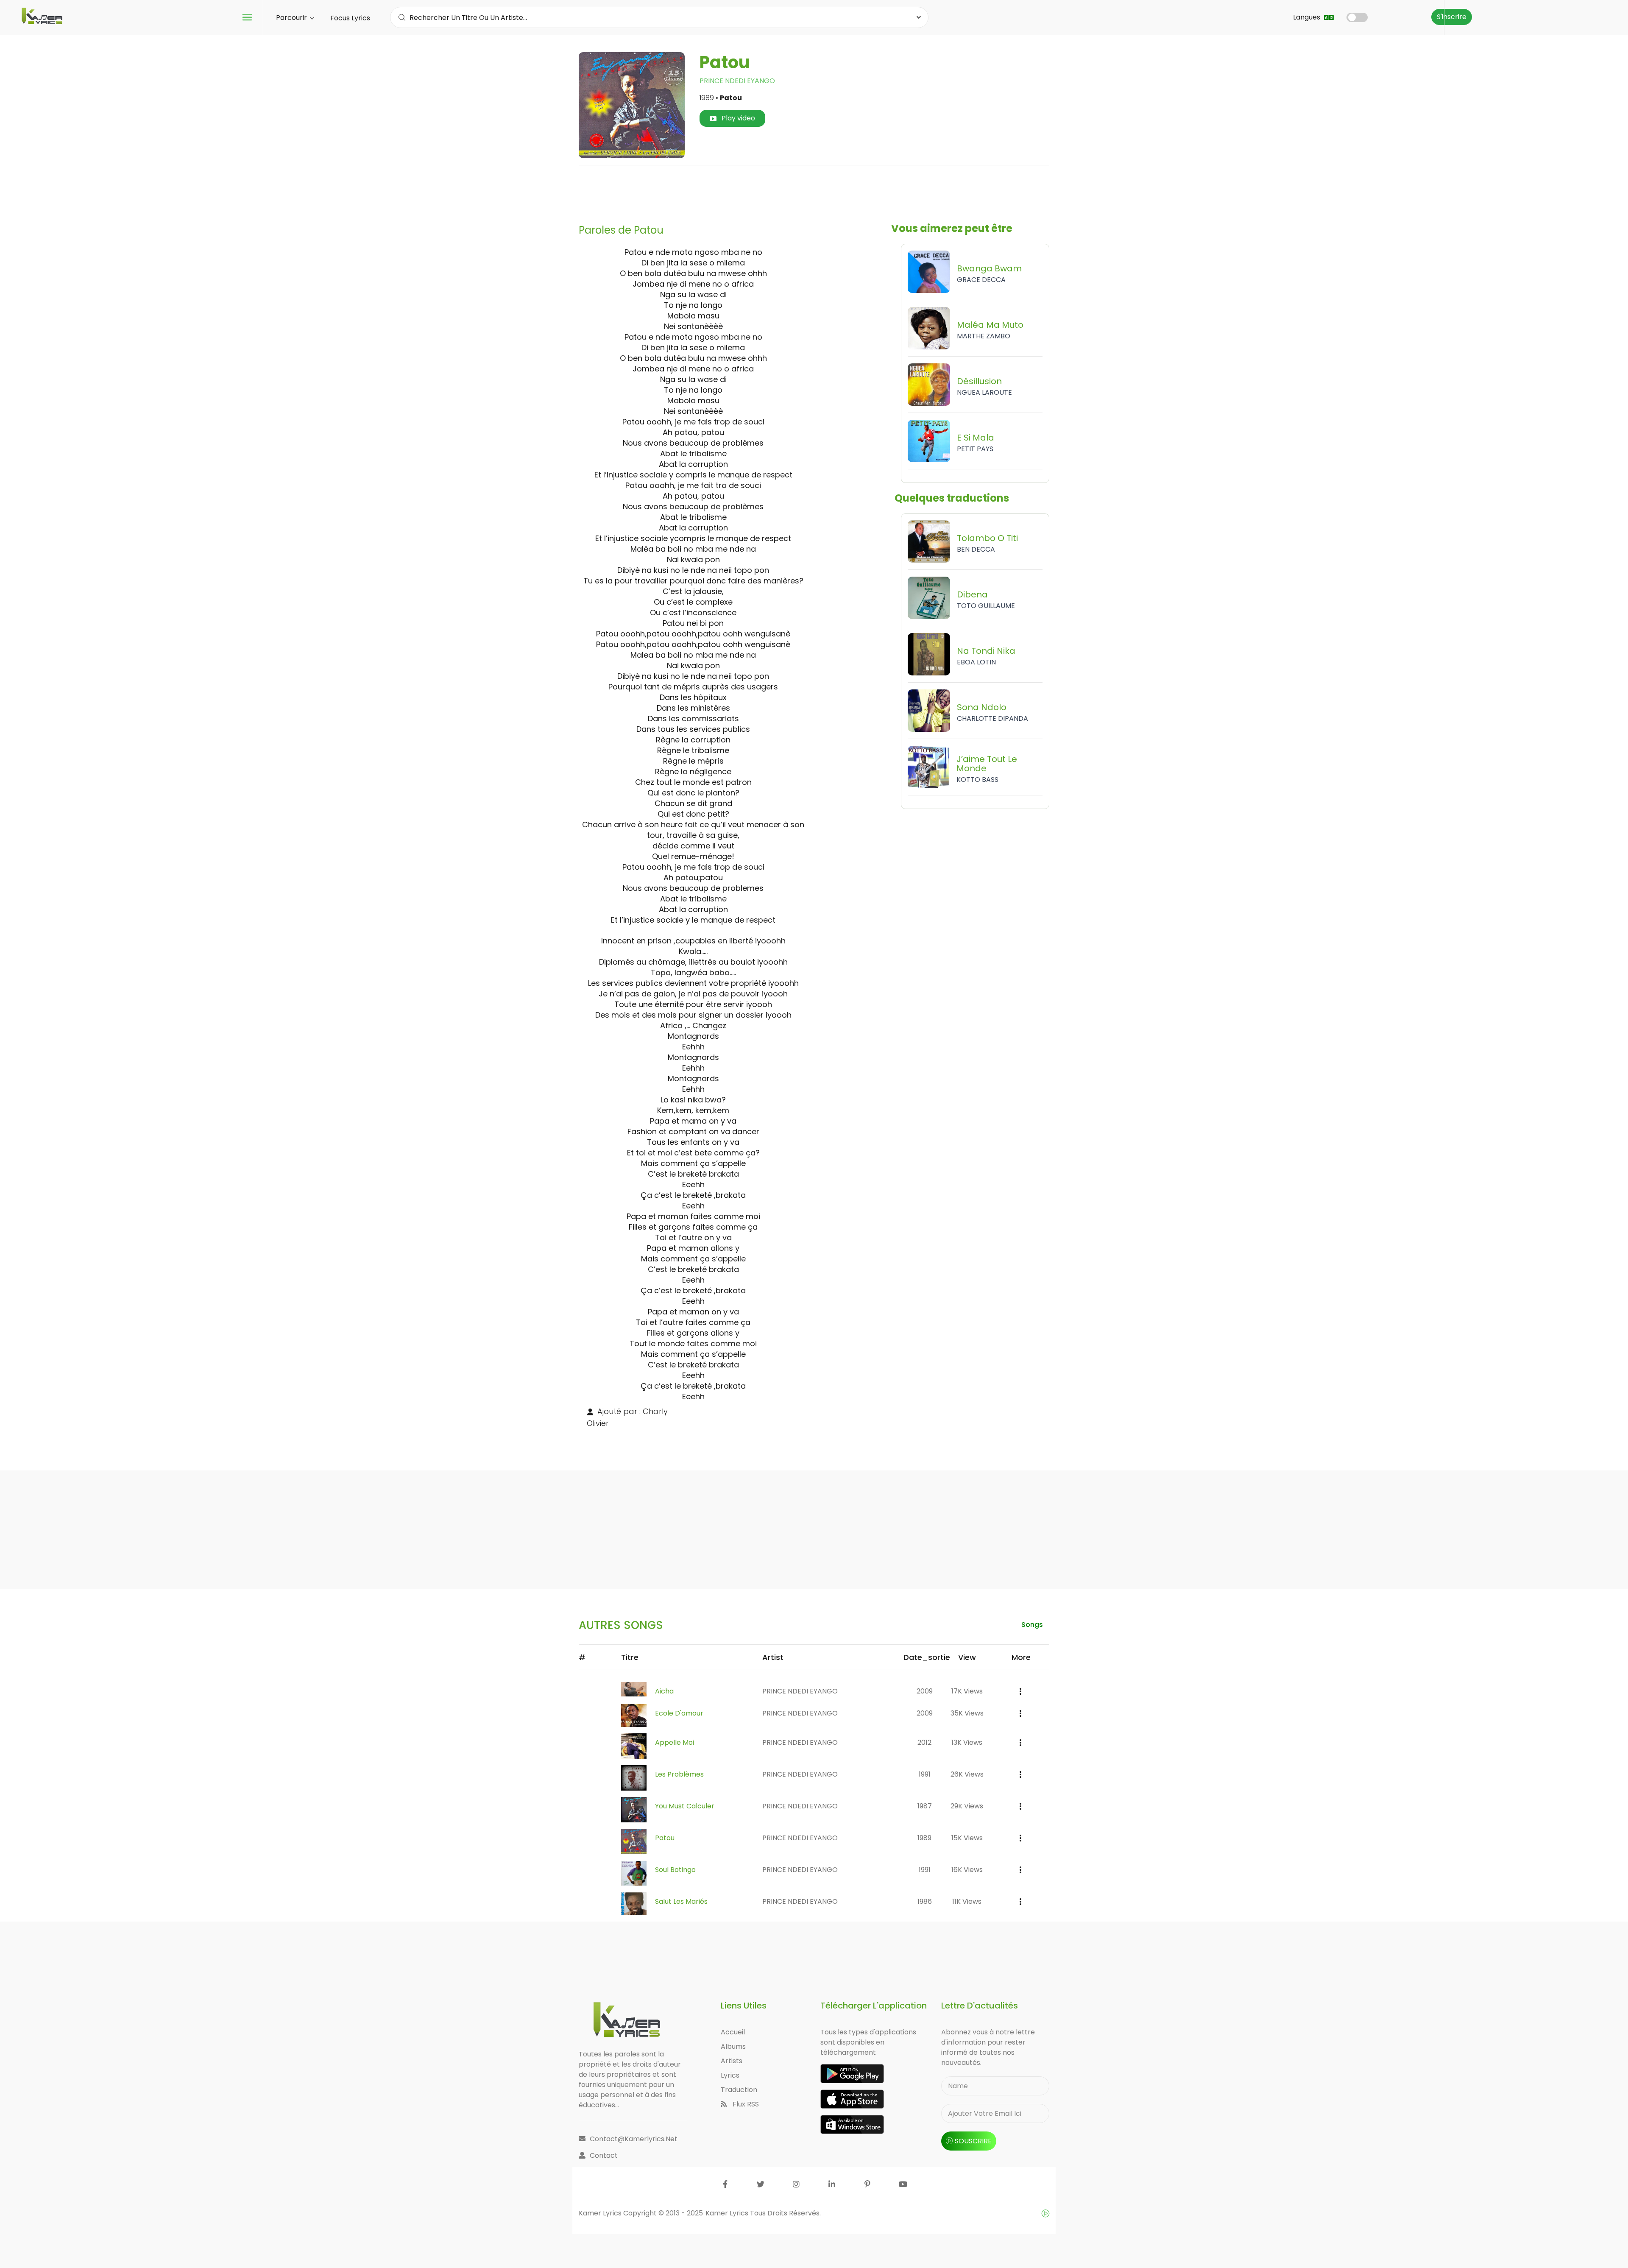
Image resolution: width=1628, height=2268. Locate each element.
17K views (967, 1691)
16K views (967, 1870)
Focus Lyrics (350, 18)
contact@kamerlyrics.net (634, 2139)
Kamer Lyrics (728, 2213)
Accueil (733, 2032)
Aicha (664, 1691)
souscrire (973, 2141)
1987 (925, 1806)
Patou (665, 1838)
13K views (967, 1742)
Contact (604, 2155)
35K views (967, 1713)
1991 (925, 1774)
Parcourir (292, 18)
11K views (967, 1901)
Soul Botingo (675, 1870)
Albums (733, 2046)
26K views (967, 1774)
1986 (925, 1901)
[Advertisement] (814, 191)
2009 (925, 1691)
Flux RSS (745, 2104)
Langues (1307, 17)
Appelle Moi (675, 1742)
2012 (924, 1742)
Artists (732, 2061)
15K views (967, 1838)
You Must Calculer (685, 1806)
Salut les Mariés (681, 1901)
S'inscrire (1452, 17)
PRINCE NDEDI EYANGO (737, 81)
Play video (737, 118)
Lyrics (730, 2075)
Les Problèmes (679, 1774)
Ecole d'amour (679, 1713)
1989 (924, 1838)
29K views (967, 1806)
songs (1032, 1625)
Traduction (739, 2090)
